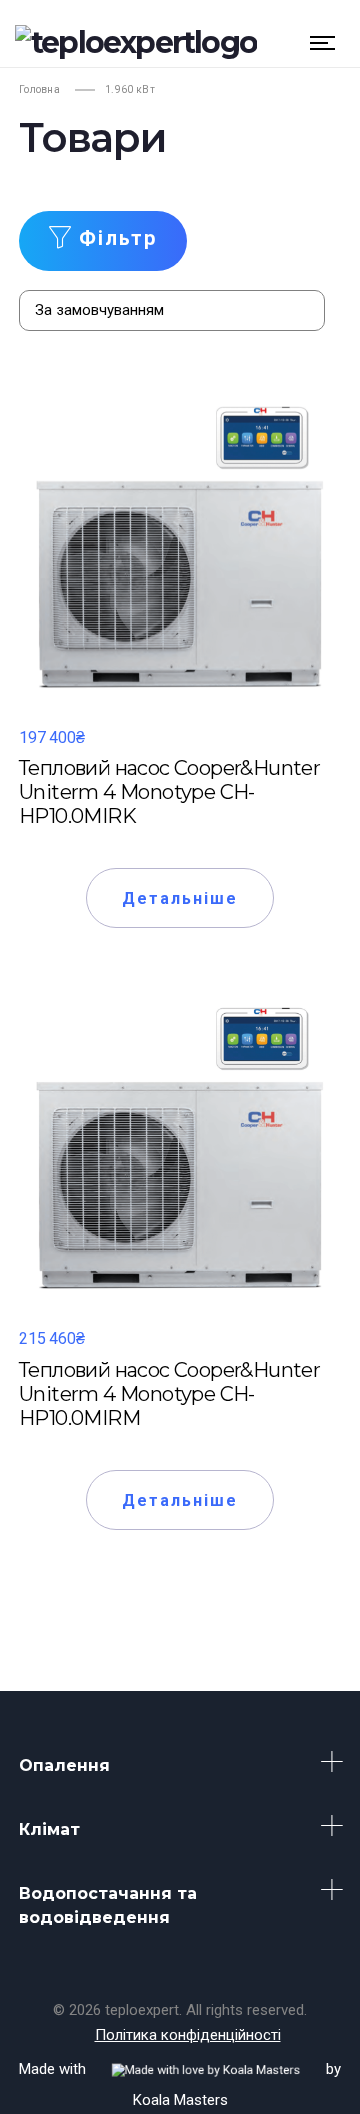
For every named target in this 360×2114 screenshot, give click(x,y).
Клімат (49, 1829)
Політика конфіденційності (188, 2035)
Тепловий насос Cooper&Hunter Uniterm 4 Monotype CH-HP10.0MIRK (169, 792)
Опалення (64, 1765)
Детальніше (180, 898)
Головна (39, 89)
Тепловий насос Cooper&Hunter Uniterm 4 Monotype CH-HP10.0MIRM (169, 1394)
